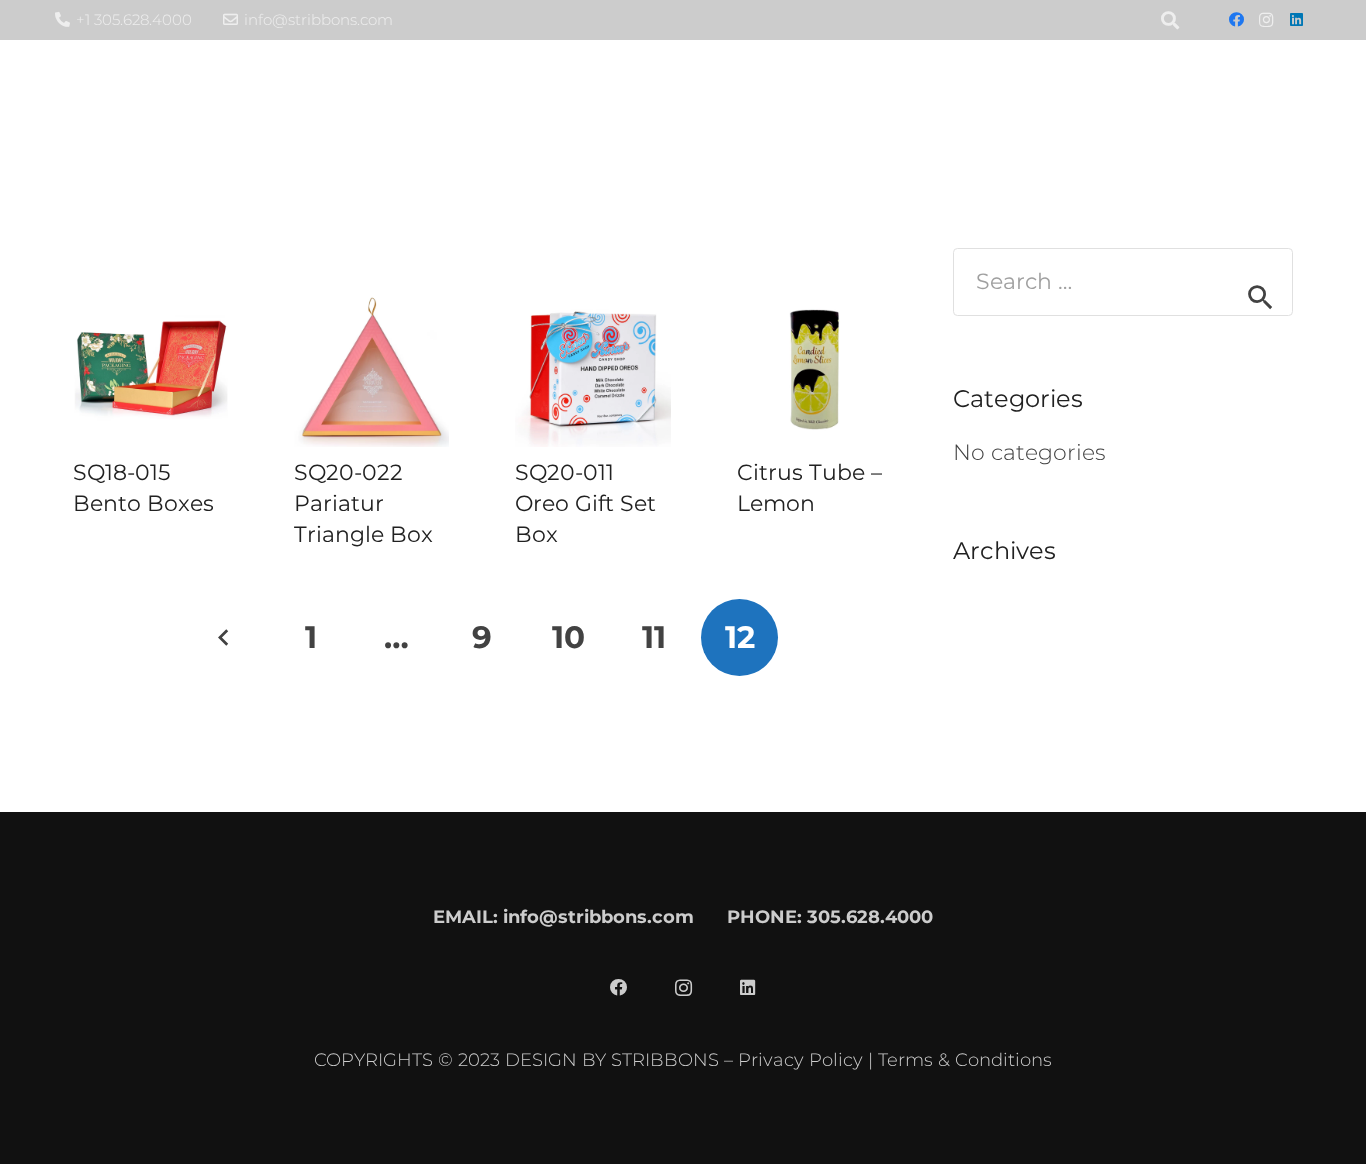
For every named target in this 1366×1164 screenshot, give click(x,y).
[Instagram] (1266, 20)
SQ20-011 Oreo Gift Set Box (585, 503)
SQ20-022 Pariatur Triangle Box (363, 503)
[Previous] (225, 637)
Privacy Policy (800, 1059)
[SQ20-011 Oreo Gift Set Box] (592, 369)
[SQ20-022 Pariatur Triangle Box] (371, 369)
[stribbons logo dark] (188, 100)
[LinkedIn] (1296, 20)
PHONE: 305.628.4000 (830, 916)
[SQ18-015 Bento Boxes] (150, 369)
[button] (1065, 100)
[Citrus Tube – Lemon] (814, 369)
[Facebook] (1236, 20)
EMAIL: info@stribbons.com (563, 916)
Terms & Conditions (965, 1059)
